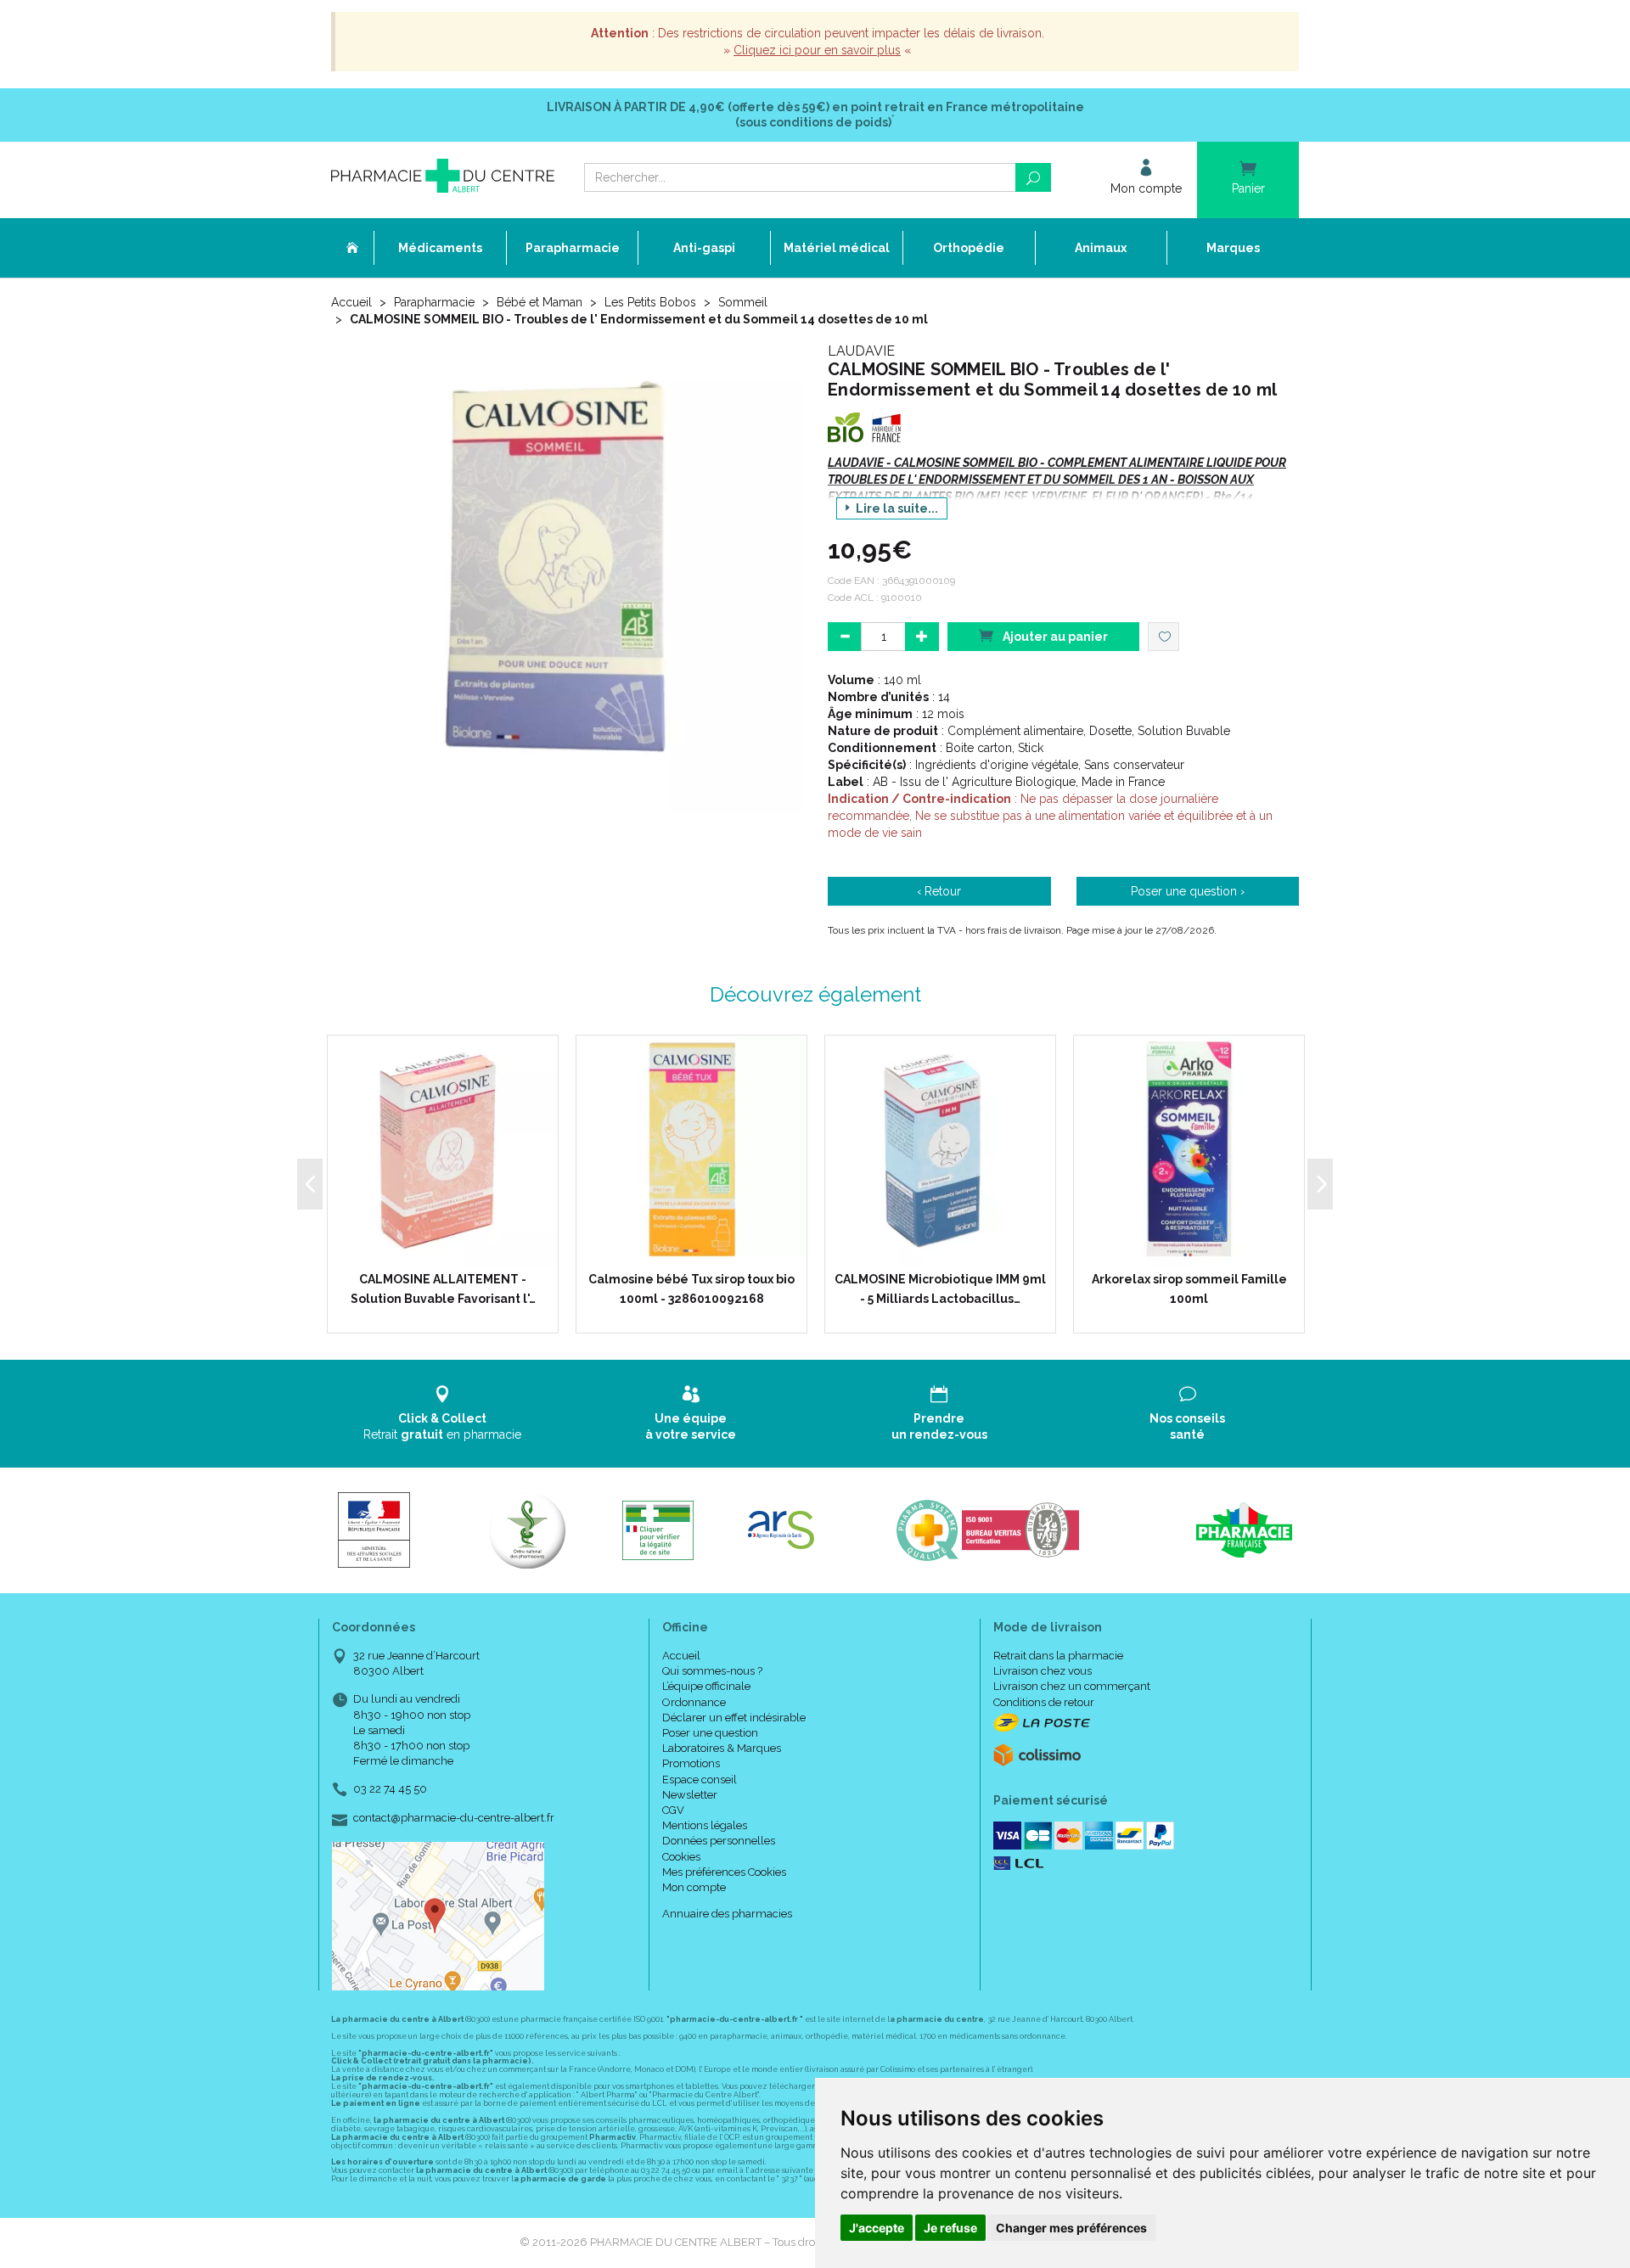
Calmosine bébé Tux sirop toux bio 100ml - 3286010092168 (691, 1288)
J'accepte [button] (877, 2228)
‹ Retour (939, 891)
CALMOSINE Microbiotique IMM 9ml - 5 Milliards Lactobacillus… (940, 1288)
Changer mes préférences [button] (1071, 2228)
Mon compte (694, 1887)
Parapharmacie (434, 302)
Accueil (351, 302)
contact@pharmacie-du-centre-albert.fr (454, 1818)
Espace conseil (700, 1780)
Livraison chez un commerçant (1072, 1686)
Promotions (691, 1763)
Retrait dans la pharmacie (1058, 1656)
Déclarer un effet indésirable (734, 1718)
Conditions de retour (1044, 1702)
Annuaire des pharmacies (727, 1914)
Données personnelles (719, 1841)
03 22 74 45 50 (390, 1789)
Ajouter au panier (1054, 637)
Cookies (681, 1857)
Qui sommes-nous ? (712, 1671)
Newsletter (690, 1795)
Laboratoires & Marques (722, 1748)
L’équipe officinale (706, 1686)
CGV (673, 1810)
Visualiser (697, 1249)
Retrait (442, 1426)
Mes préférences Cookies (724, 1872)
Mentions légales (705, 1825)
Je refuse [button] (950, 2228)
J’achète (453, 1249)
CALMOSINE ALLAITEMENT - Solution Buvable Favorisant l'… (443, 1288)
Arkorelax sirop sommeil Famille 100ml (1189, 1288)
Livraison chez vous (1043, 1671)
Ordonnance (694, 1702)
